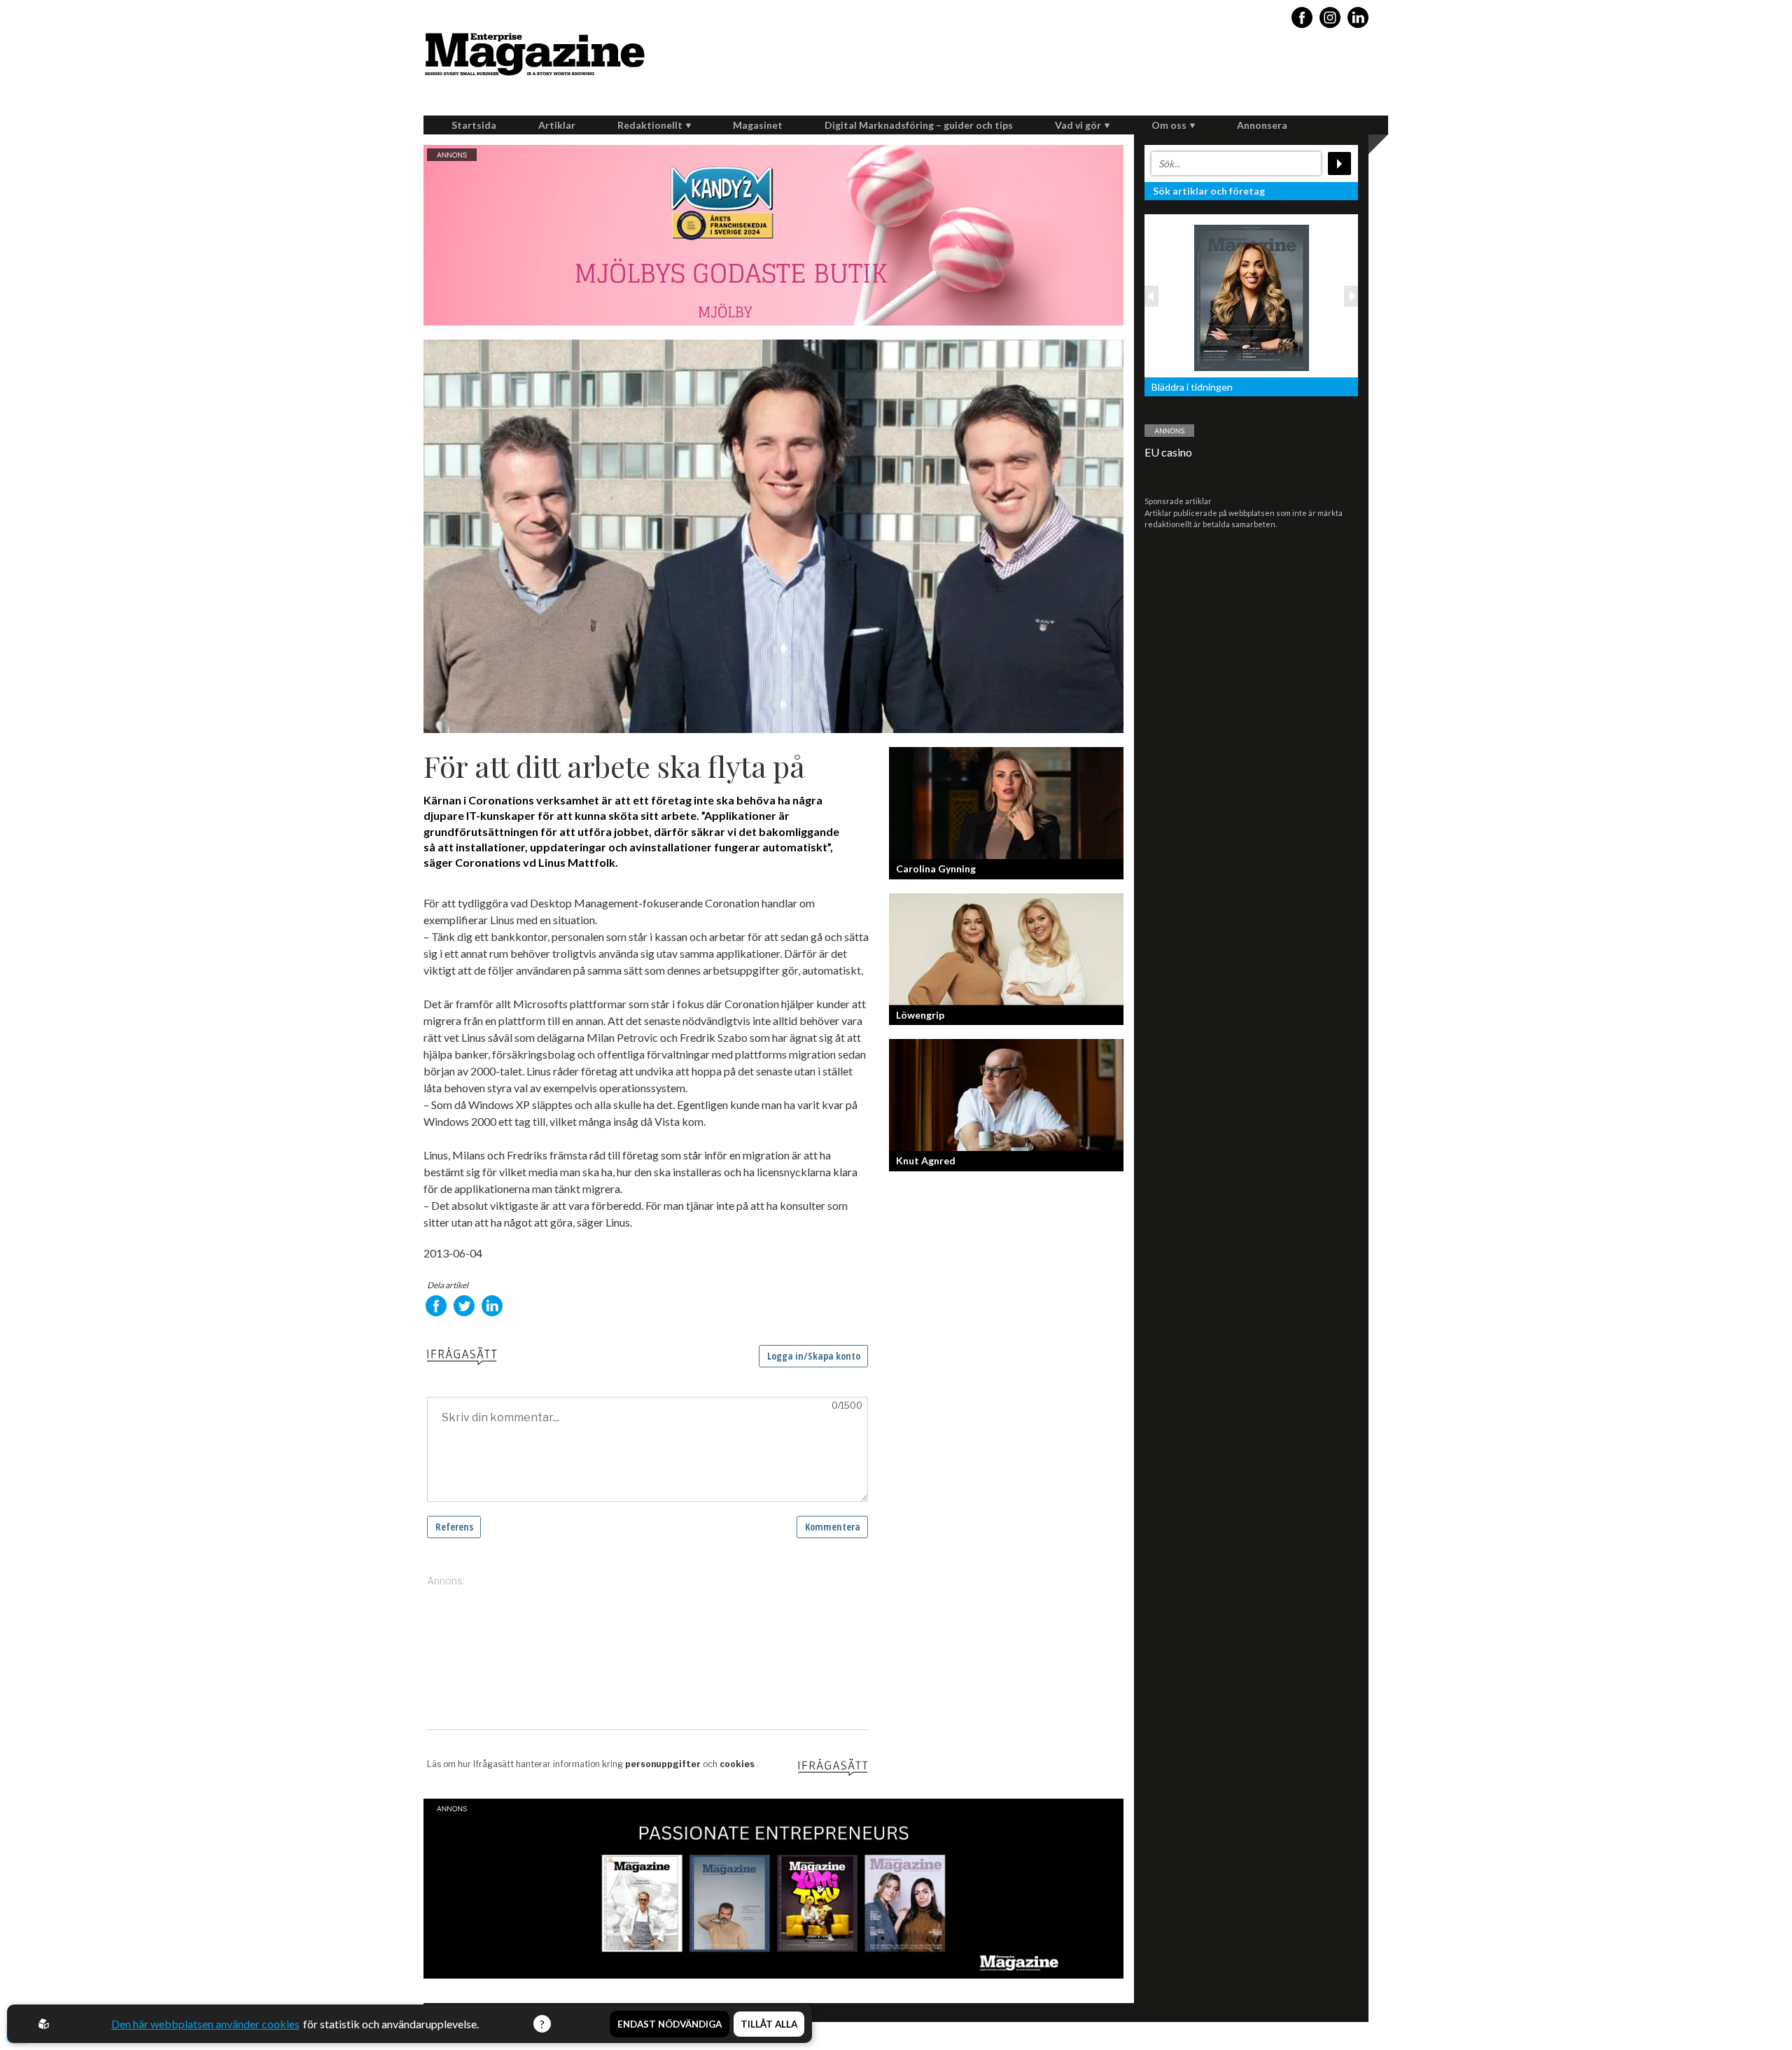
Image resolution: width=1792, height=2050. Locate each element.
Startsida (474, 125)
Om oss (1169, 125)
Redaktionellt (650, 125)
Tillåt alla (769, 2024)
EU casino (1168, 452)
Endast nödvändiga (670, 2024)
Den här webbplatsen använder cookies (205, 2024)
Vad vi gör (1078, 125)
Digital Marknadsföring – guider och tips (919, 125)
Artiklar (557, 125)
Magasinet (758, 125)
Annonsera (1262, 125)
